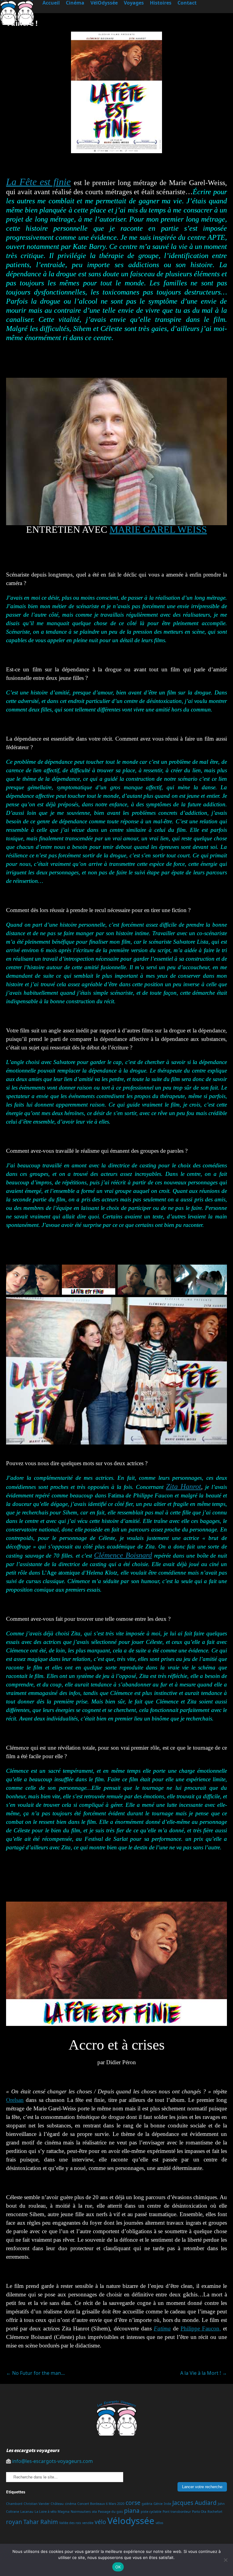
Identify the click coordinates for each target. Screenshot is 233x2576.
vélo (100, 2522)
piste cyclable (151, 2512)
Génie (158, 2504)
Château (57, 2504)
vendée (88, 2523)
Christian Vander (37, 2504)
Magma (64, 2512)
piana (132, 2511)
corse (133, 2503)
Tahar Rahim (41, 2522)
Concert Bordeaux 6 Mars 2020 (101, 2504)
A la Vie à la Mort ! (204, 2373)
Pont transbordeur (177, 2512)
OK (118, 2567)
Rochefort (215, 2512)
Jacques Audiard (194, 2503)
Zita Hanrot (184, 1486)
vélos (159, 2523)
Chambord (14, 2504)
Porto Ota (199, 2512)
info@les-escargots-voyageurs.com (52, 2461)
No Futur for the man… (35, 2373)
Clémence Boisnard (123, 1555)
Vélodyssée (131, 2521)
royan (14, 2522)
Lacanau (27, 2512)
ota (94, 2512)
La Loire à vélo (46, 2512)
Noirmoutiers (81, 2512)
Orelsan (15, 2100)
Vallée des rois (70, 2523)
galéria (147, 2504)
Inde (167, 2504)
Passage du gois (110, 2512)
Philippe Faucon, (201, 2328)
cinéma (71, 2504)
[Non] (225, 2560)
